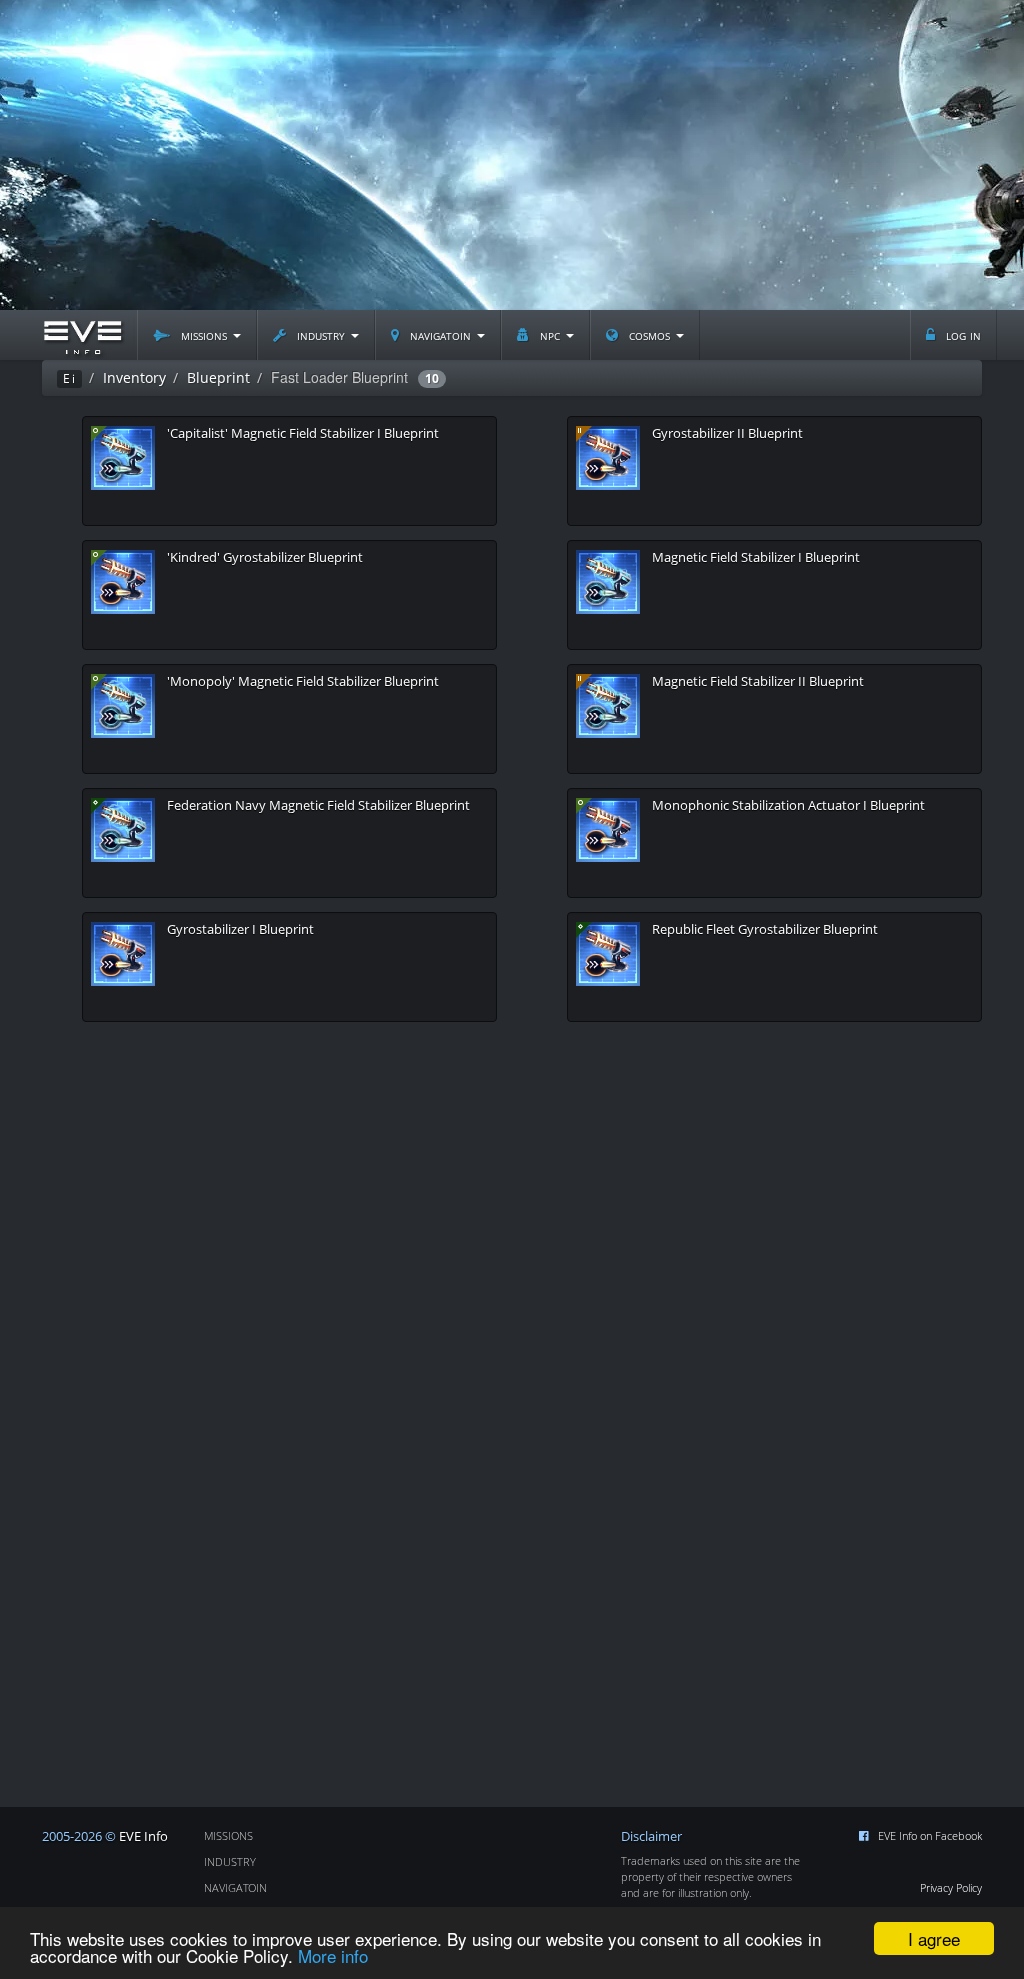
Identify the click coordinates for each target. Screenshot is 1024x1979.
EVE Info (143, 1836)
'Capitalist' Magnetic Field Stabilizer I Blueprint (303, 433)
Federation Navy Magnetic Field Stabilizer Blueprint (318, 805)
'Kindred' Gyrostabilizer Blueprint (265, 557)
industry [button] (321, 334)
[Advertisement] (512, 155)
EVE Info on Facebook (930, 1835)
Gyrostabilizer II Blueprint (727, 433)
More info (333, 1955)
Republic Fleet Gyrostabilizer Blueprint (765, 929)
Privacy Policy (951, 1887)
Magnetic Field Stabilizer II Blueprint (758, 681)
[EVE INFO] (82, 335)
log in (961, 334)
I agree (934, 1938)
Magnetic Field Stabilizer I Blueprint (756, 557)
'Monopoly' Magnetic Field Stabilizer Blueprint (303, 681)
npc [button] (550, 334)
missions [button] (204, 334)
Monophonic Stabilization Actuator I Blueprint (788, 805)
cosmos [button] (649, 334)
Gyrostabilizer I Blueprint (240, 929)
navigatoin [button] (440, 334)
